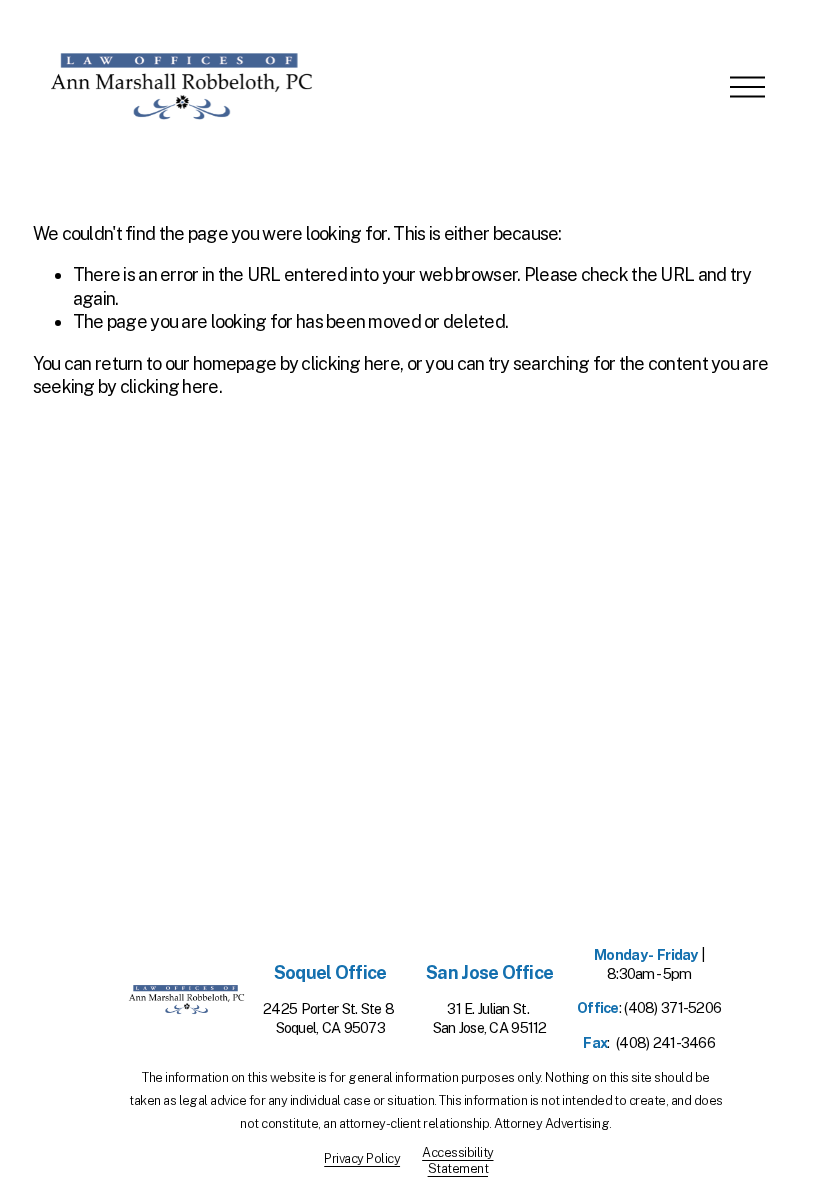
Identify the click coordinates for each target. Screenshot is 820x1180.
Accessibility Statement (457, 1161)
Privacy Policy (362, 1158)
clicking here (350, 363)
